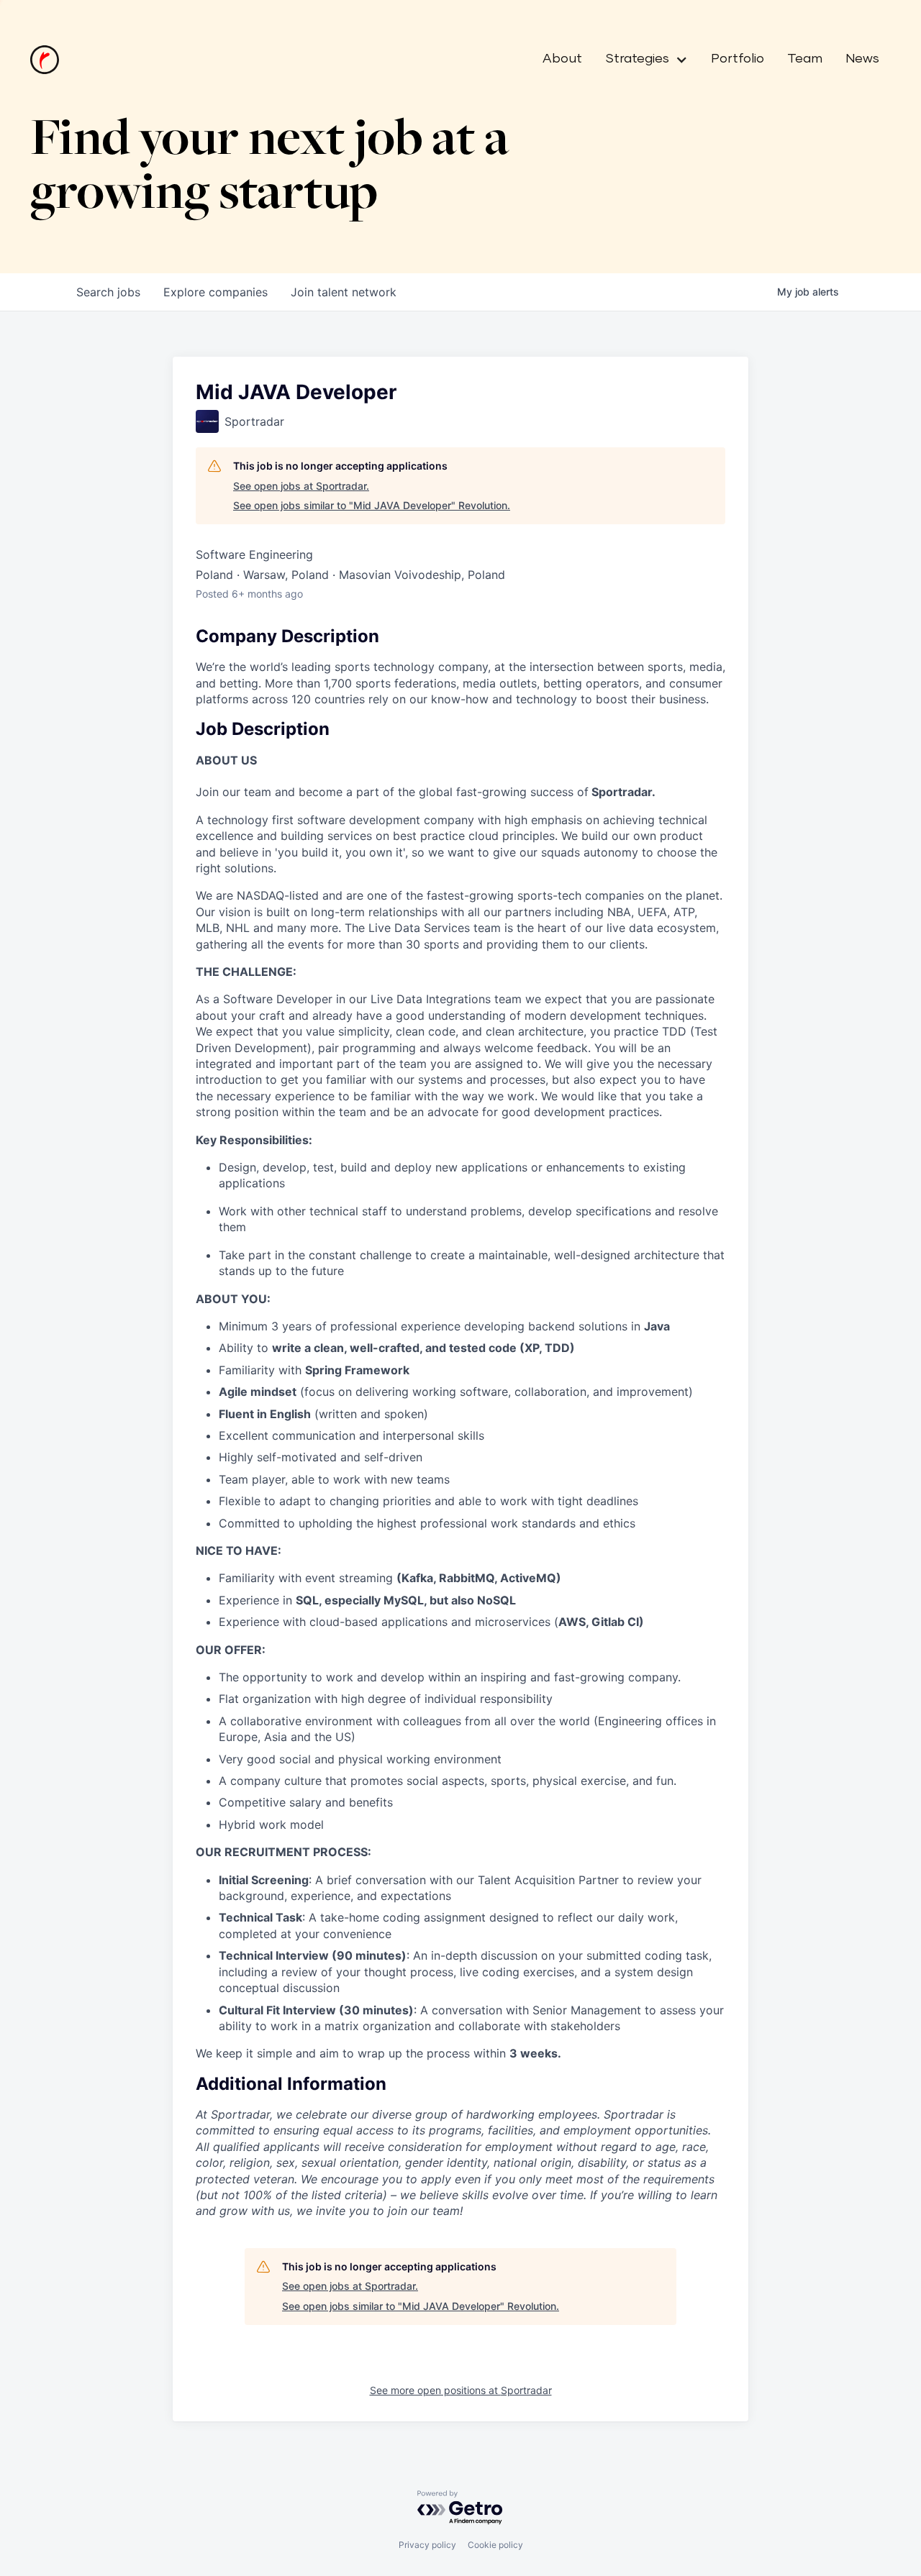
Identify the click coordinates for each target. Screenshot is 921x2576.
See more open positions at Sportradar (461, 2390)
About (562, 59)
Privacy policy (427, 2545)
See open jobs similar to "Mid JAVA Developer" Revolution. (372, 505)
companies (215, 292)
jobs (108, 292)
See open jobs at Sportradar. (301, 486)
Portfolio (738, 59)
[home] (45, 60)
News (862, 59)
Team (805, 59)
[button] (641, 60)
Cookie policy (495, 2545)
